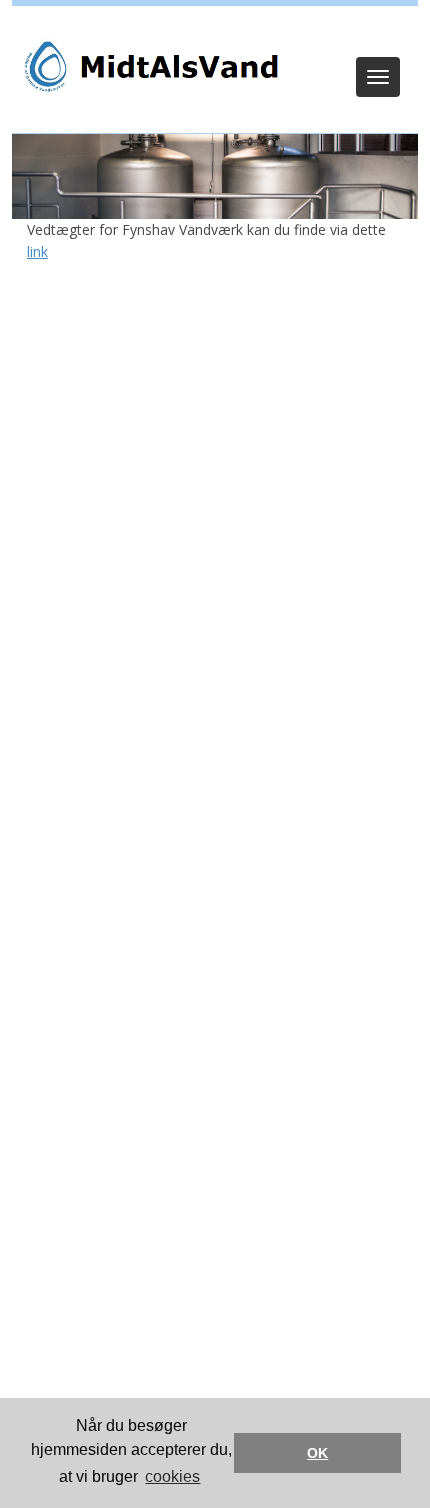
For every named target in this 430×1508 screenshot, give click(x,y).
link (37, 251)
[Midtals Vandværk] (147, 66)
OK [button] (317, 1453)
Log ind (215, 32)
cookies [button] (172, 1476)
